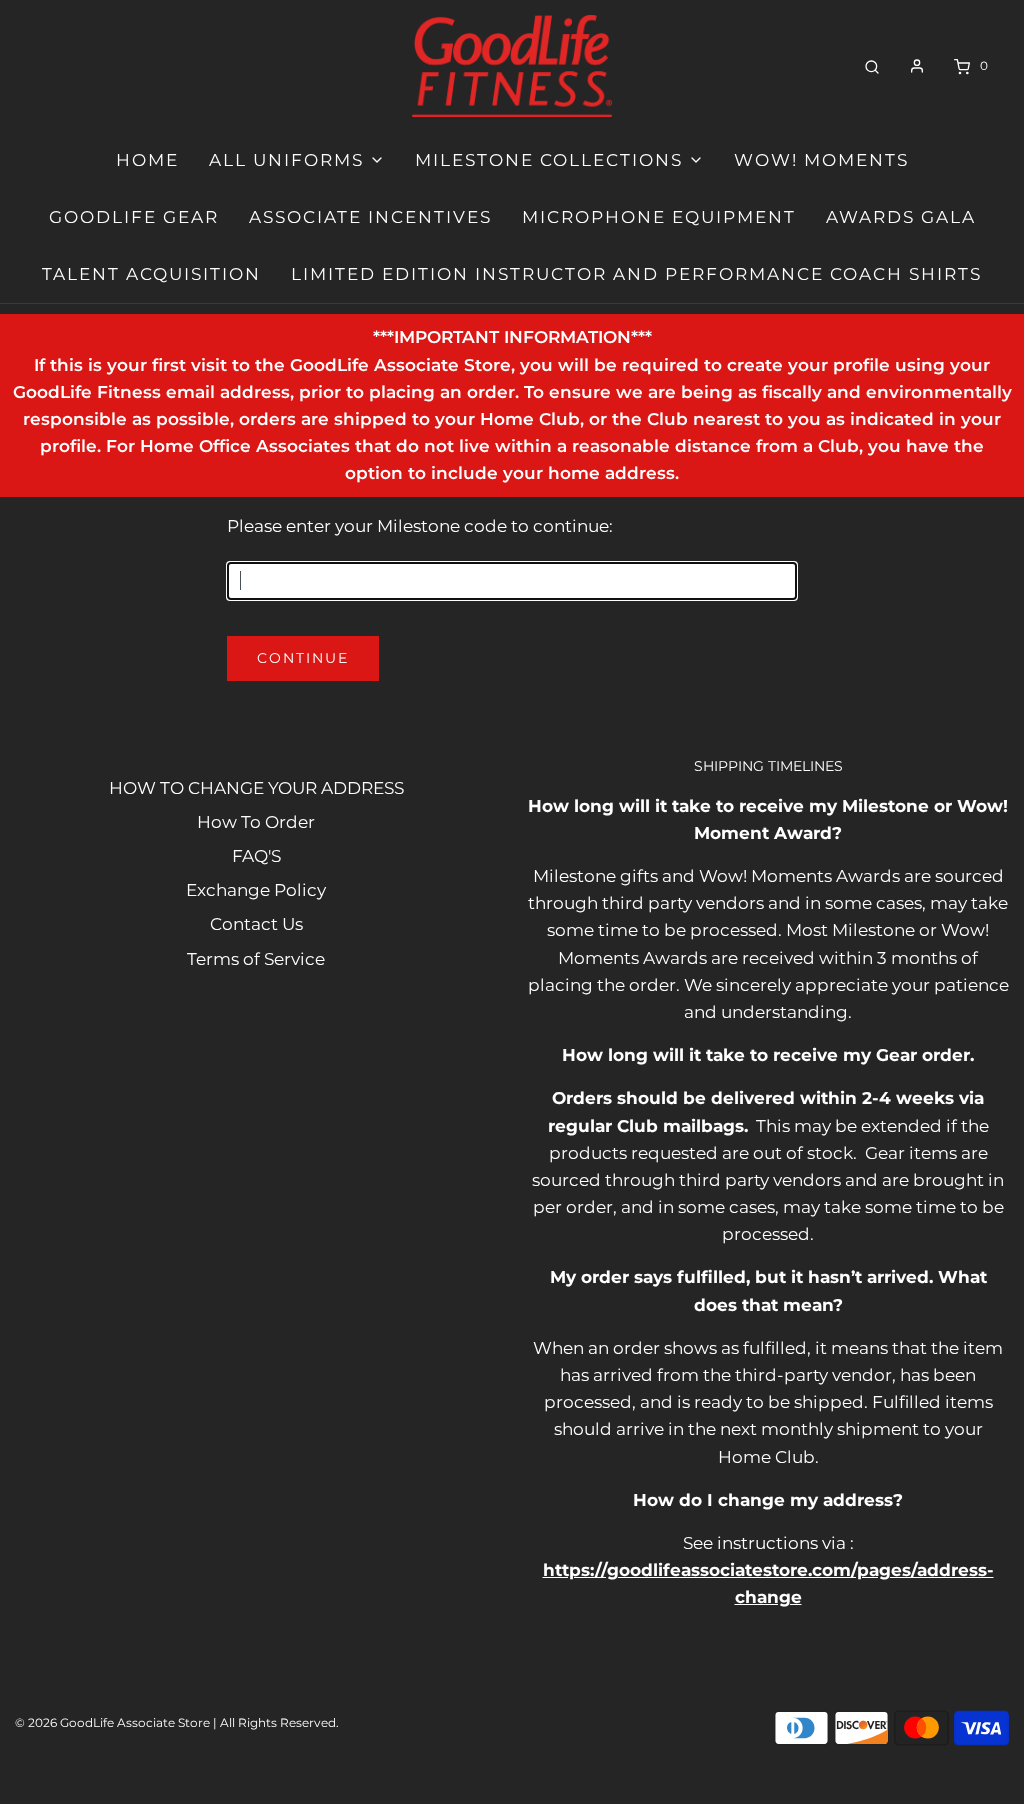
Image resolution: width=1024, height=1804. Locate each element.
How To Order (256, 822)
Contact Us (256, 924)
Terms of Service (256, 959)
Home (147, 160)
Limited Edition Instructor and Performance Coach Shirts (636, 274)
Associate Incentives (370, 217)
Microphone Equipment (659, 217)
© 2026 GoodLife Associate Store (112, 1722)
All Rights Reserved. (279, 1722)
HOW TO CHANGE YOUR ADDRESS (256, 788)
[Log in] (917, 66)
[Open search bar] (872, 65)
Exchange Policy (256, 890)
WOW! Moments (821, 160)
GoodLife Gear (134, 217)
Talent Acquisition (151, 274)
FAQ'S (256, 856)
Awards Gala (901, 217)
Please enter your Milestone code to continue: (420, 526)
